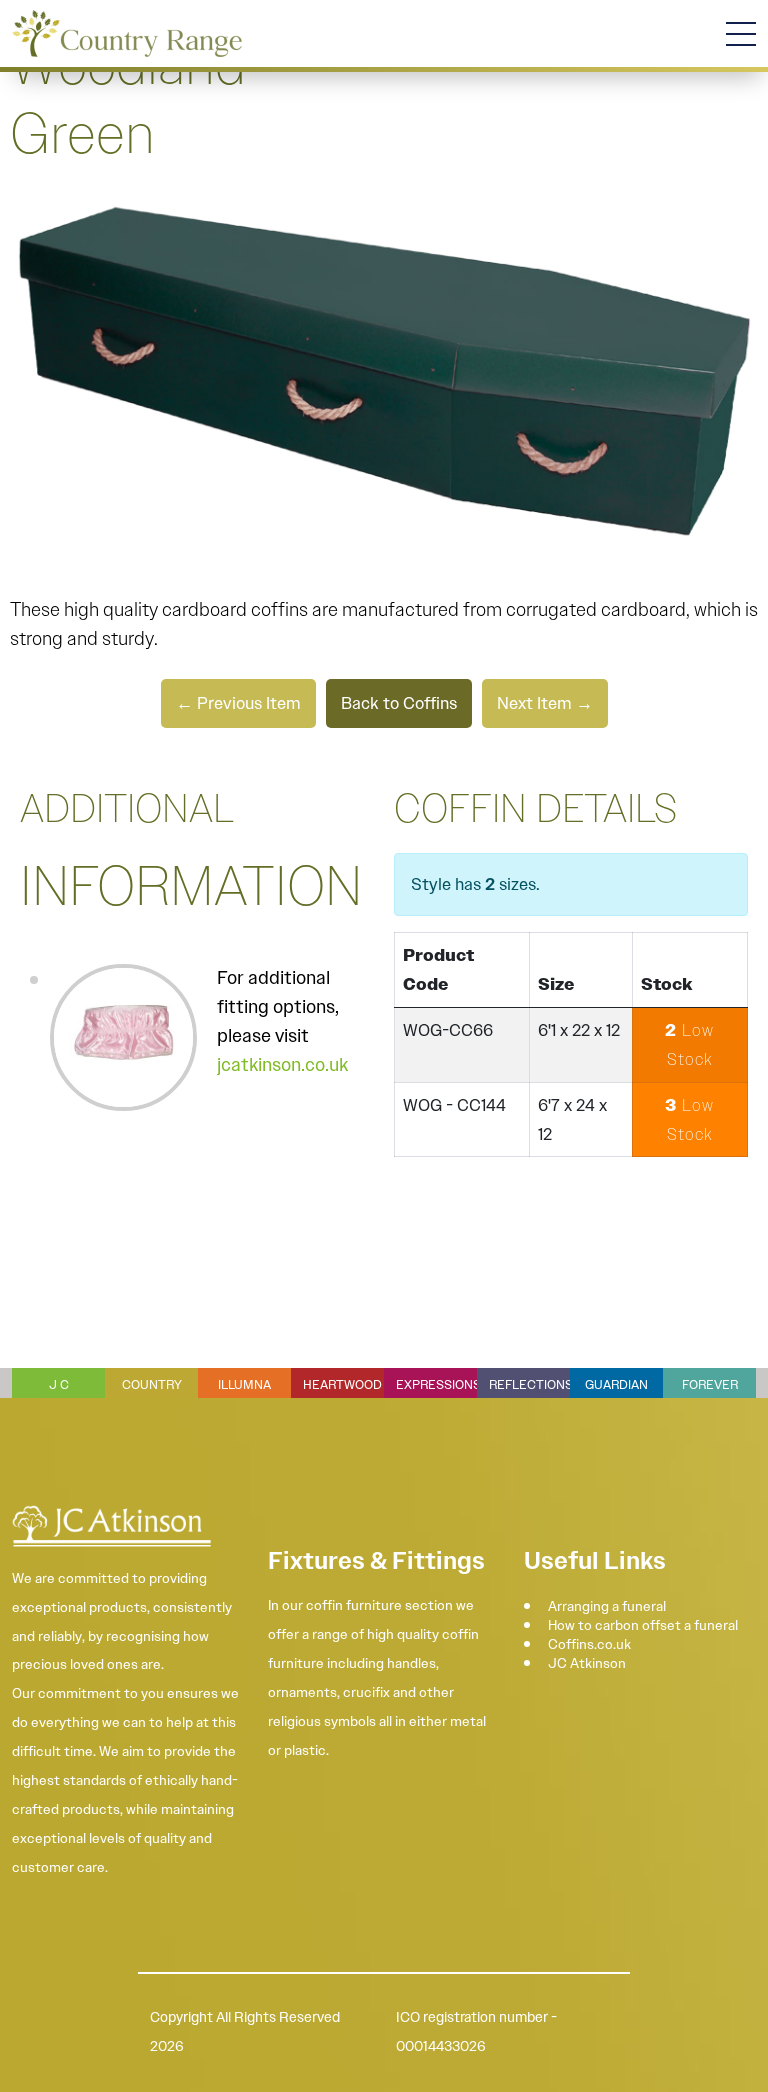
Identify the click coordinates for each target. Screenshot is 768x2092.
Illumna (244, 1384)
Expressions (438, 1384)
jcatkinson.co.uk (282, 1065)
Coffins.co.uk (589, 1644)
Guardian (616, 1384)
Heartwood (342, 1384)
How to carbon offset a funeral (643, 1625)
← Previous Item (238, 703)
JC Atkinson (587, 1663)
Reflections (531, 1384)
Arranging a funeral (607, 1606)
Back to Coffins (399, 703)
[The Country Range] (127, 33)
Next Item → (545, 703)
